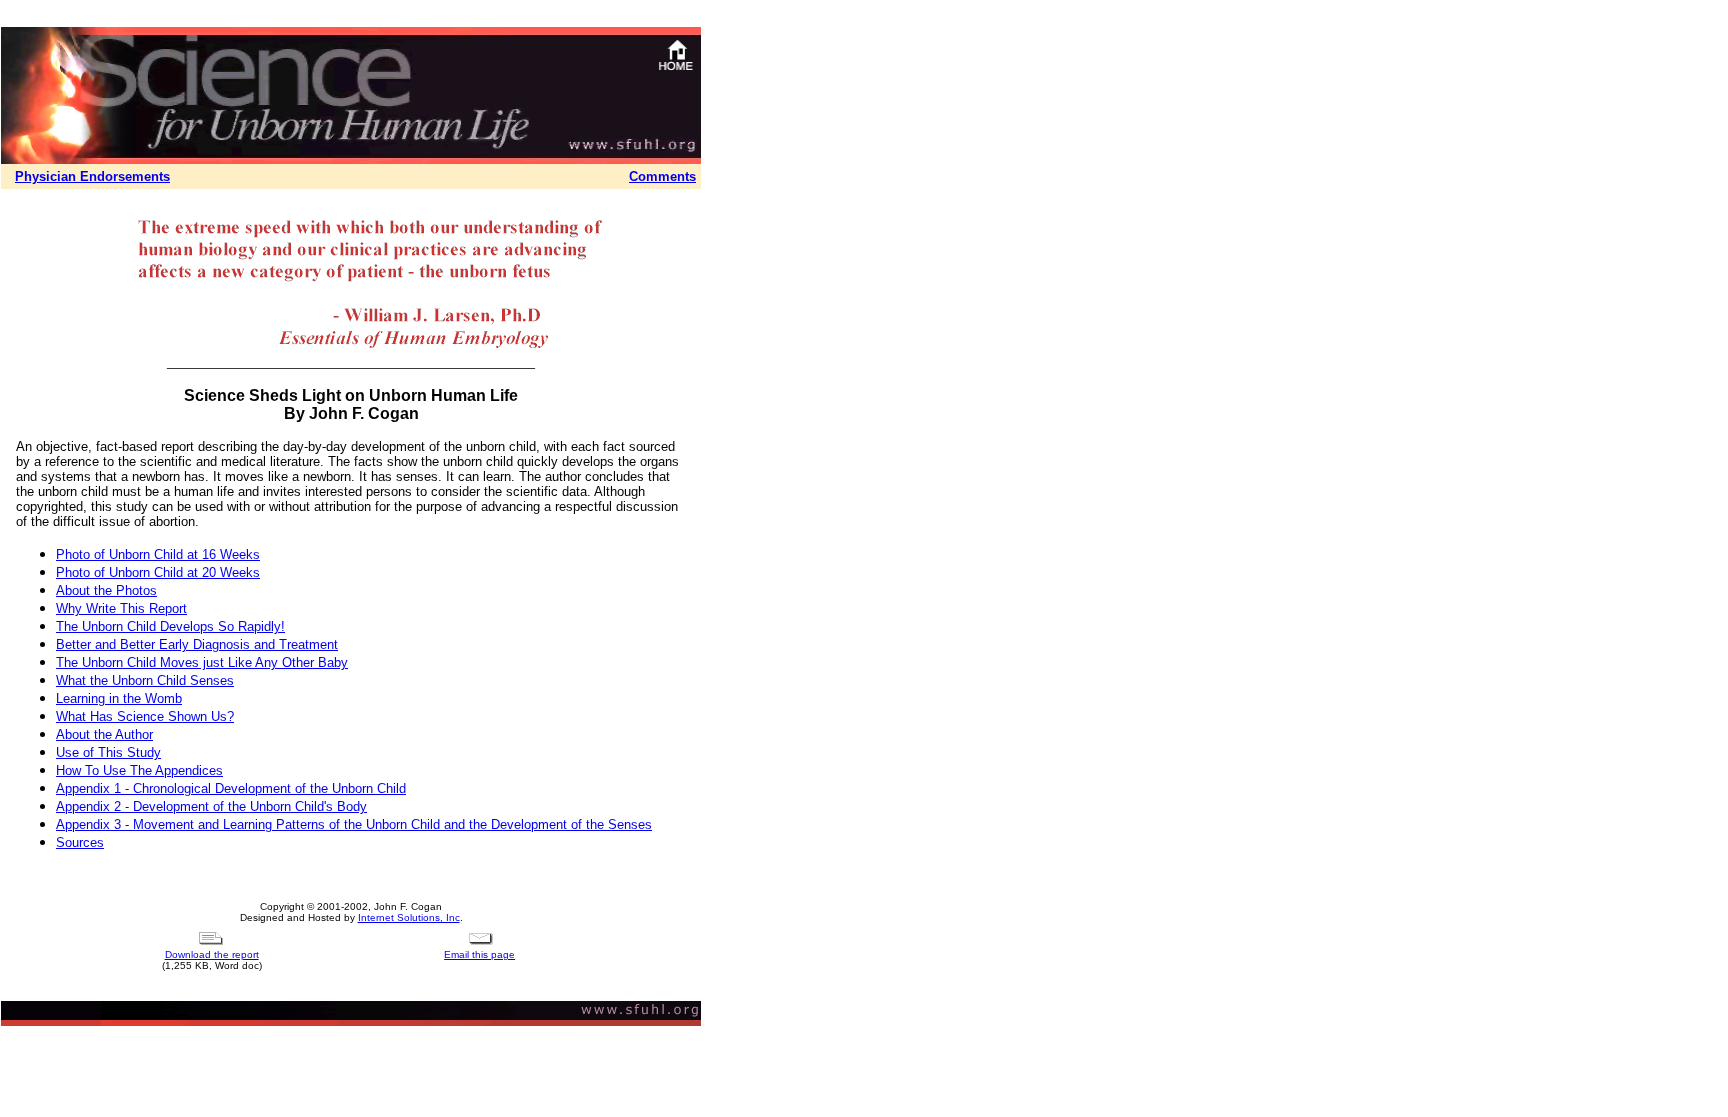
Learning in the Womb (119, 698)
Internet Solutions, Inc (409, 917)
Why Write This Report (121, 608)
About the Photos (106, 590)
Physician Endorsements (92, 176)
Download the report (212, 954)
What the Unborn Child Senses (145, 680)
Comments (662, 176)
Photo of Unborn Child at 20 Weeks (158, 572)
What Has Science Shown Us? (145, 716)
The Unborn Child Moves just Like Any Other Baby (202, 662)
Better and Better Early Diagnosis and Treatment (197, 644)
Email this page (479, 954)
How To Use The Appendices (139, 770)
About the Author (104, 734)
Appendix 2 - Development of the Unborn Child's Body (211, 806)
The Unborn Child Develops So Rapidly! (170, 626)
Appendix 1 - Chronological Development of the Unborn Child (231, 788)
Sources (80, 842)
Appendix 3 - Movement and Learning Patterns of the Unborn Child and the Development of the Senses (354, 824)
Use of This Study (108, 752)
